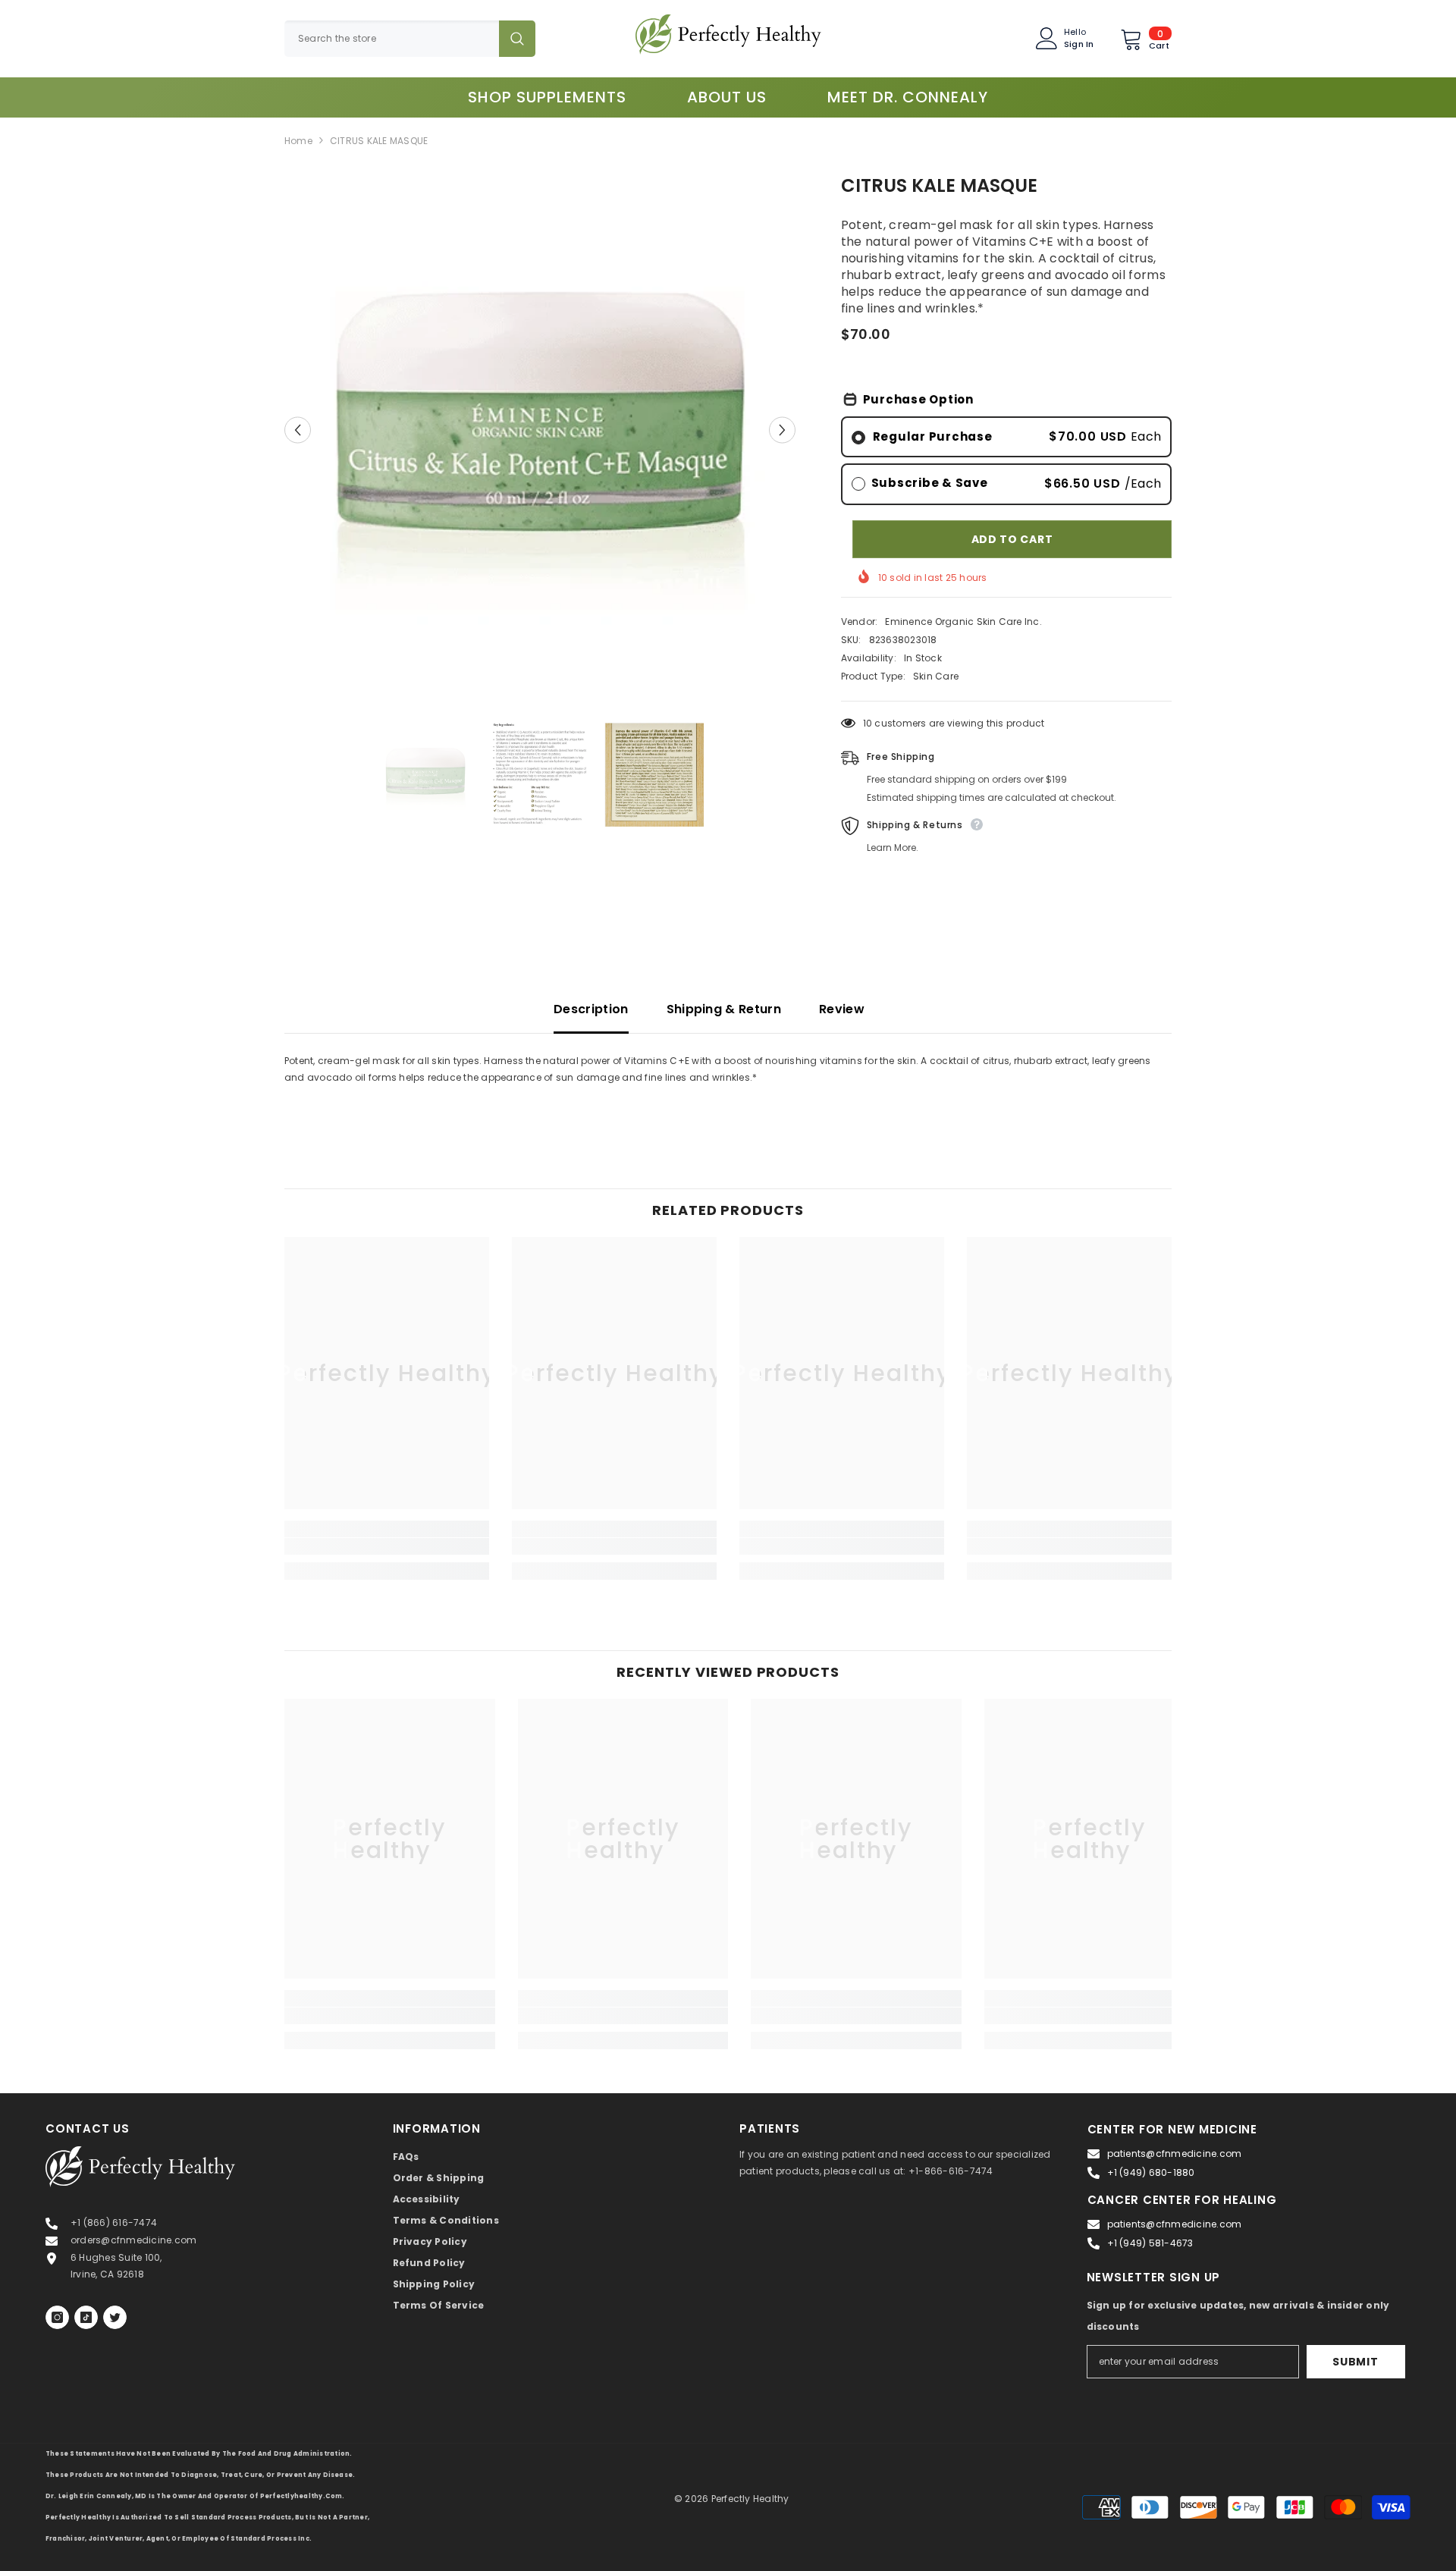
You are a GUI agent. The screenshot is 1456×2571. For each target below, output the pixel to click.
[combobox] (392, 39)
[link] (387, 1546)
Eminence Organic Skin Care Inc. (963, 622)
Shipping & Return (724, 1009)
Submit (1355, 2362)
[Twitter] (115, 2317)
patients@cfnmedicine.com (1175, 2153)
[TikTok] (86, 2317)
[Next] (782, 430)
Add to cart (1012, 539)
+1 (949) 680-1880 (1151, 2172)
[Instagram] (57, 2317)
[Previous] (298, 430)
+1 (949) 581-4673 (1150, 2243)
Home (298, 141)
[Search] (410, 39)
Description (591, 1009)
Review (842, 1009)
